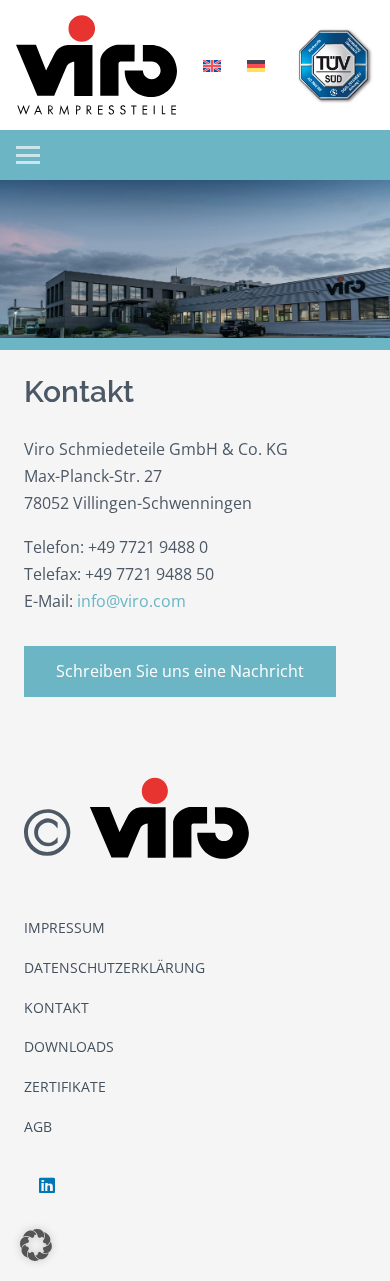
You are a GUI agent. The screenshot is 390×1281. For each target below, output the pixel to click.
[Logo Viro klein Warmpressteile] (96, 65)
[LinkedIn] (46, 1185)
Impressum (64, 927)
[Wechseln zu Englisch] (215, 65)
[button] (28, 155)
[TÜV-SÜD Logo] (334, 65)
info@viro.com (131, 601)
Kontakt (56, 1007)
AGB (38, 1126)
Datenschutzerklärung (114, 967)
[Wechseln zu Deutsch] (259, 65)
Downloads (69, 1046)
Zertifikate (65, 1086)
